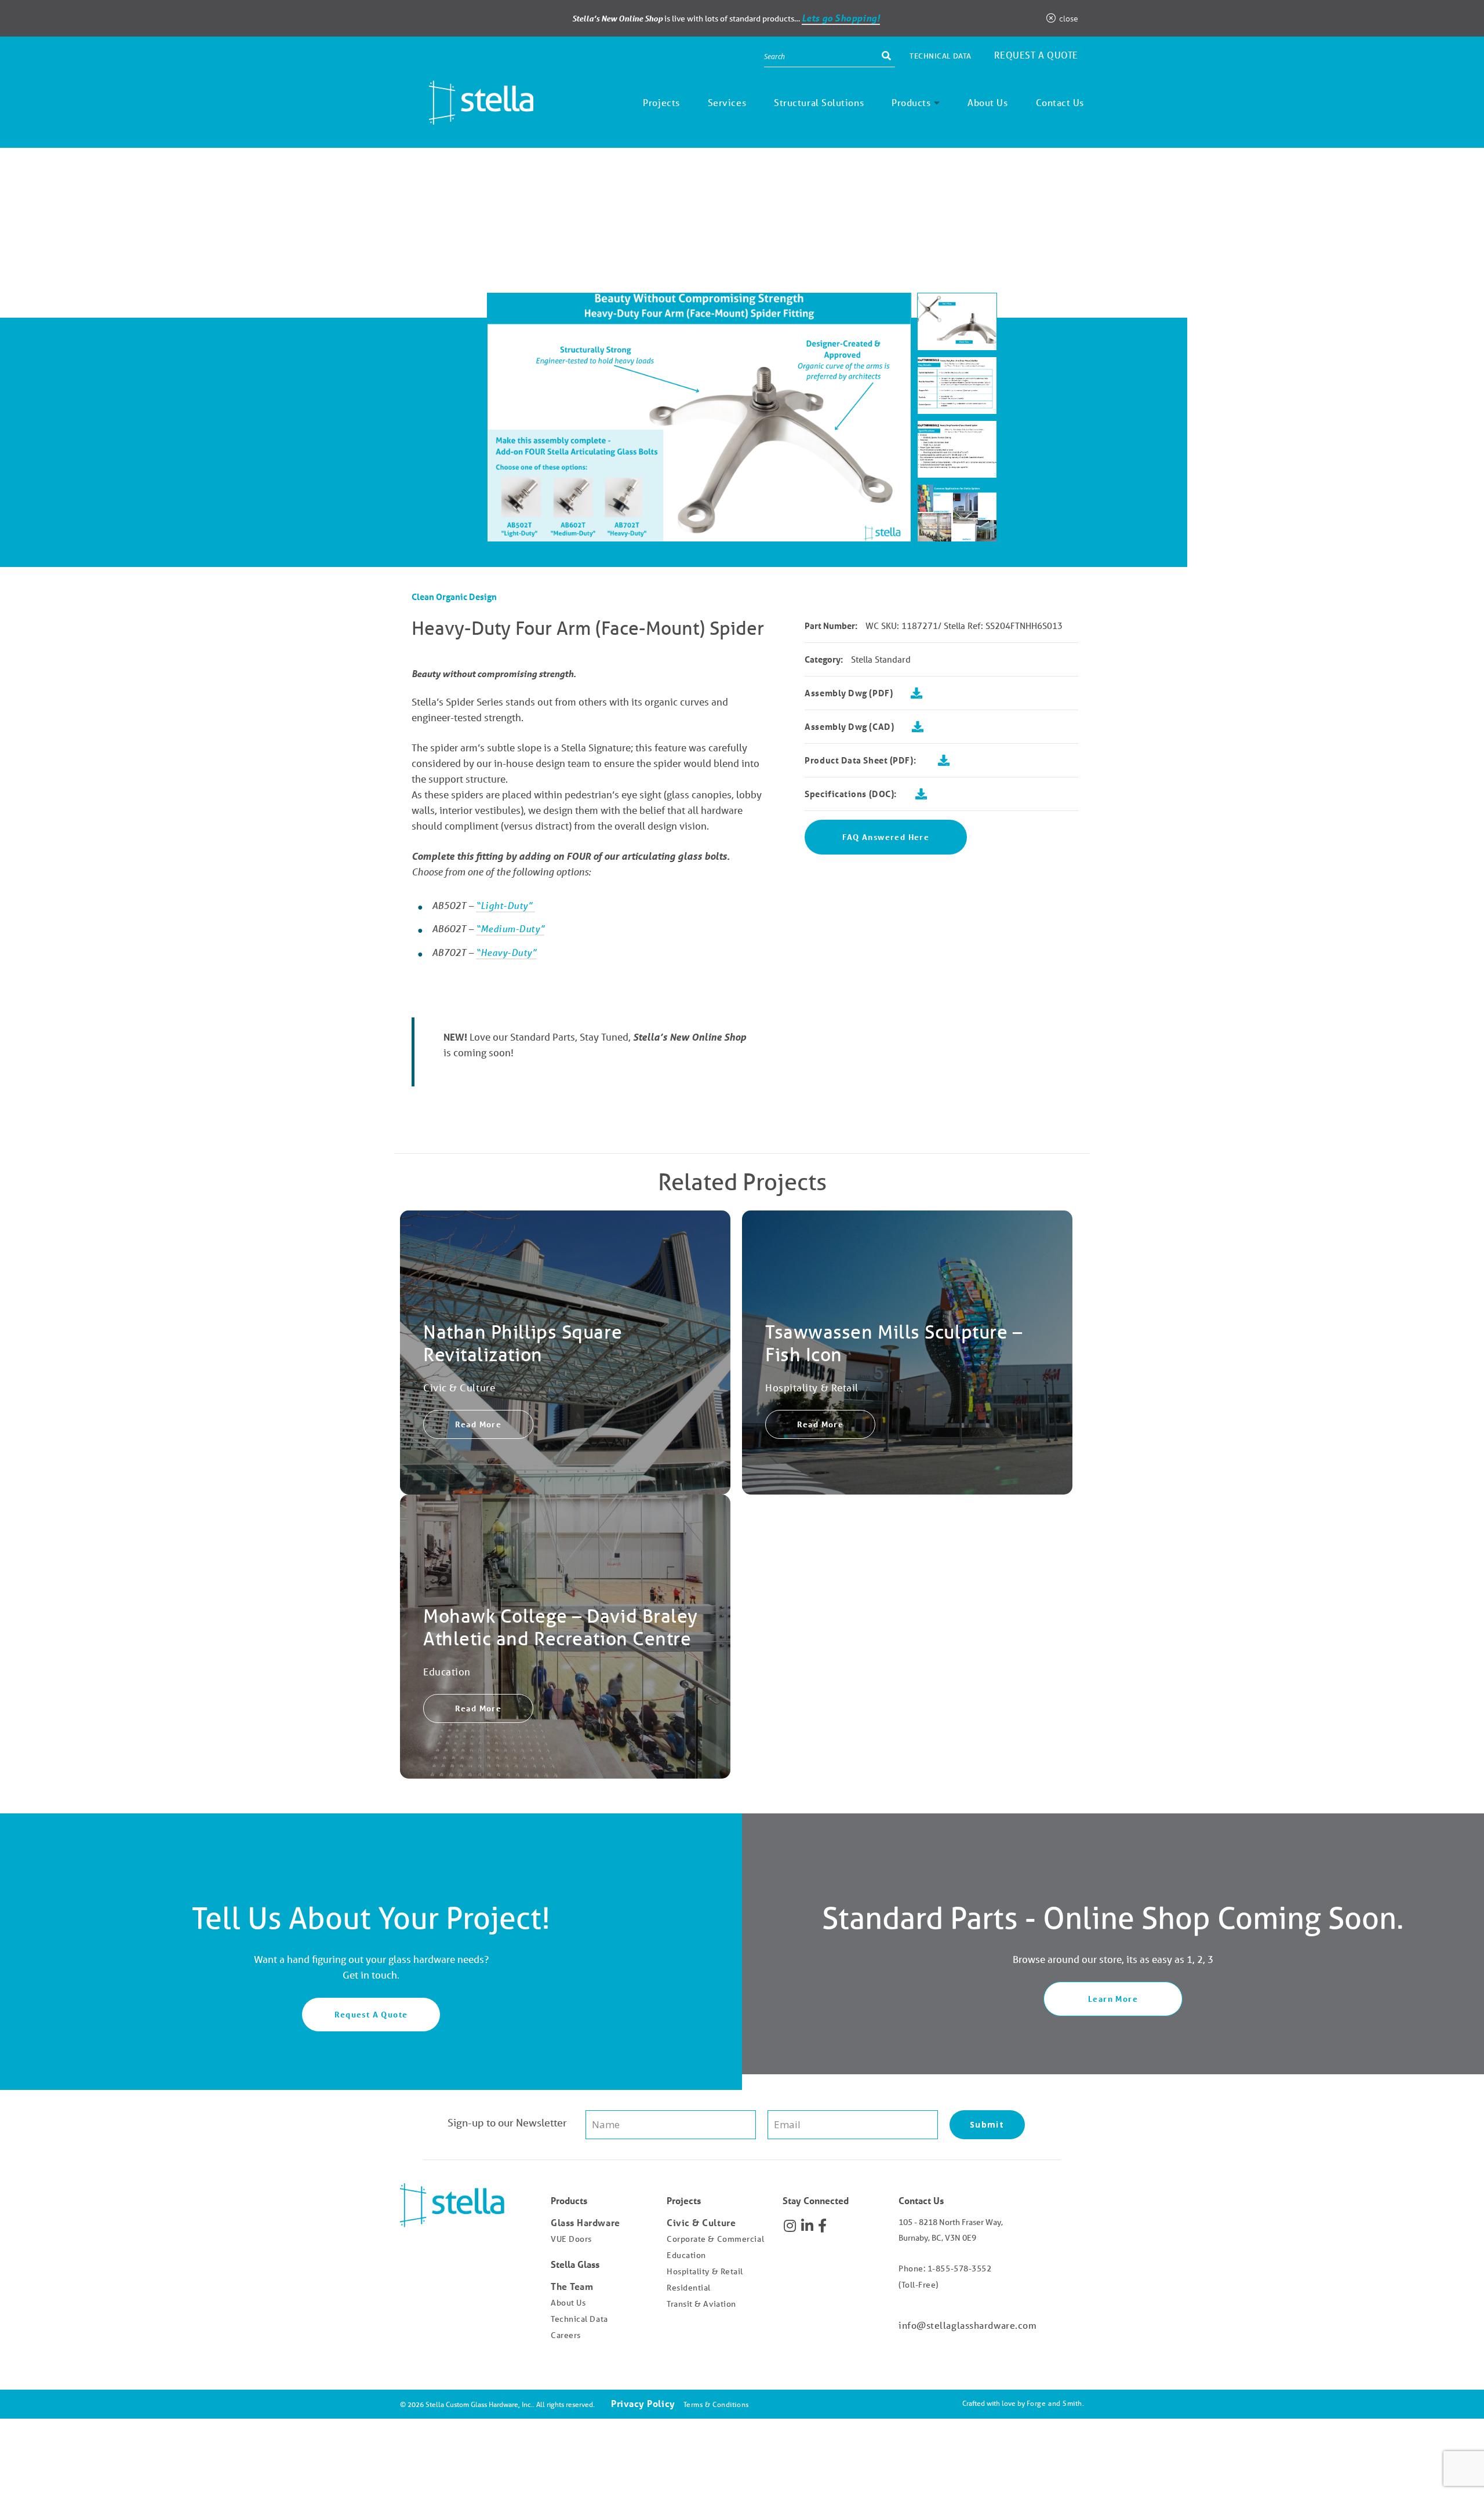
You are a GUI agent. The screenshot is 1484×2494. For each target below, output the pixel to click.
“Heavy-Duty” (506, 952)
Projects (661, 102)
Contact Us (1060, 102)
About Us (987, 102)
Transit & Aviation (701, 2304)
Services (727, 102)
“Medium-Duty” (510, 928)
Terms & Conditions (716, 2404)
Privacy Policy (643, 2403)
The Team (572, 2286)
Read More (479, 1424)
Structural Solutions (819, 102)
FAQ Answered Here (886, 837)
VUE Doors (571, 2239)
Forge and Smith (1054, 2403)
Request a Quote (1036, 55)
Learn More (1113, 1999)
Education (686, 2255)
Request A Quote (371, 2014)
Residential (689, 2288)
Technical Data (941, 56)
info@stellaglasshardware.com (967, 2325)
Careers (566, 2335)
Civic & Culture (701, 2222)
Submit (987, 2124)
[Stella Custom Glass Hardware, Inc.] (467, 116)
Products (911, 102)
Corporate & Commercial (715, 2239)
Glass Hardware (585, 2222)
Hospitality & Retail (705, 2271)
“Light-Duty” (505, 905)
